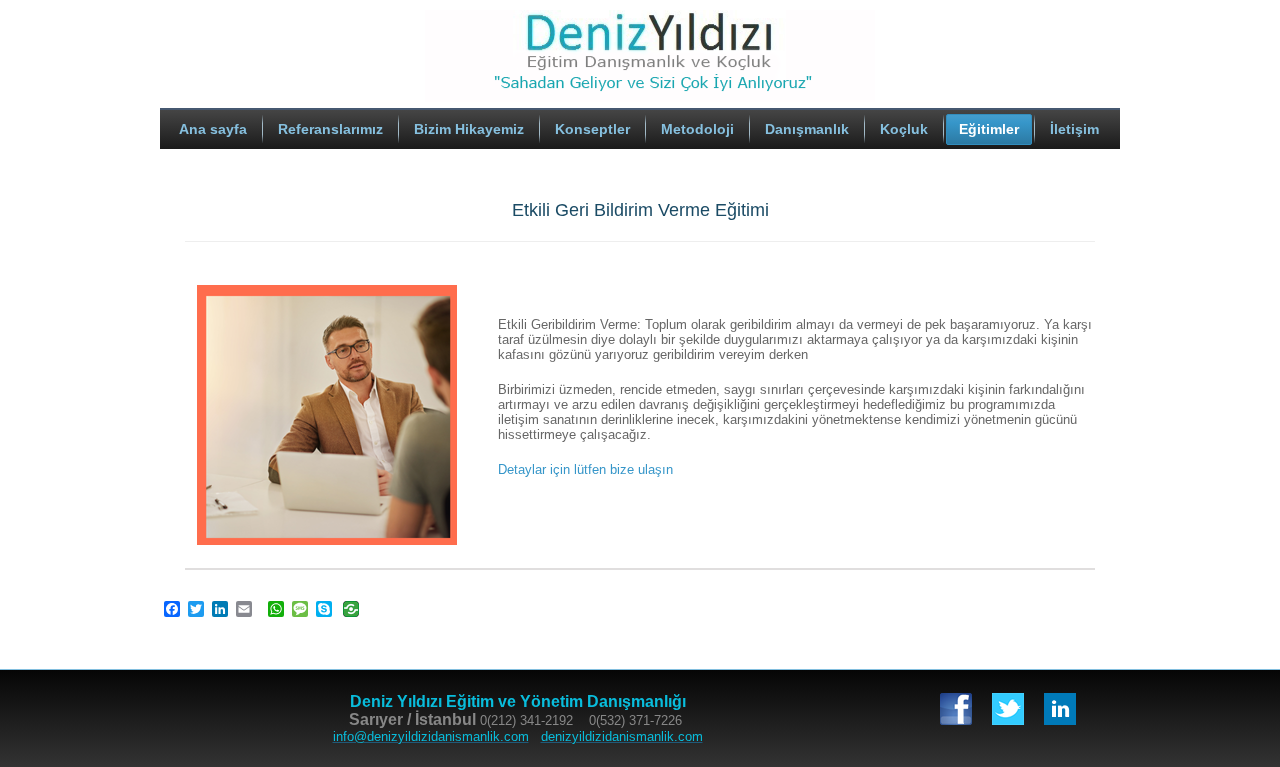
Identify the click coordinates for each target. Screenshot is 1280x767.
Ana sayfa (213, 129)
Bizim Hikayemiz (469, 129)
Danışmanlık (807, 129)
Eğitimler (989, 129)
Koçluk (904, 129)
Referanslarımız (330, 129)
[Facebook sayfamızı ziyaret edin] (956, 709)
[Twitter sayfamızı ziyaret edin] (1008, 709)
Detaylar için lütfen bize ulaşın (585, 469)
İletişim (1074, 129)
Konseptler (592, 129)
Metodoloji (697, 129)
